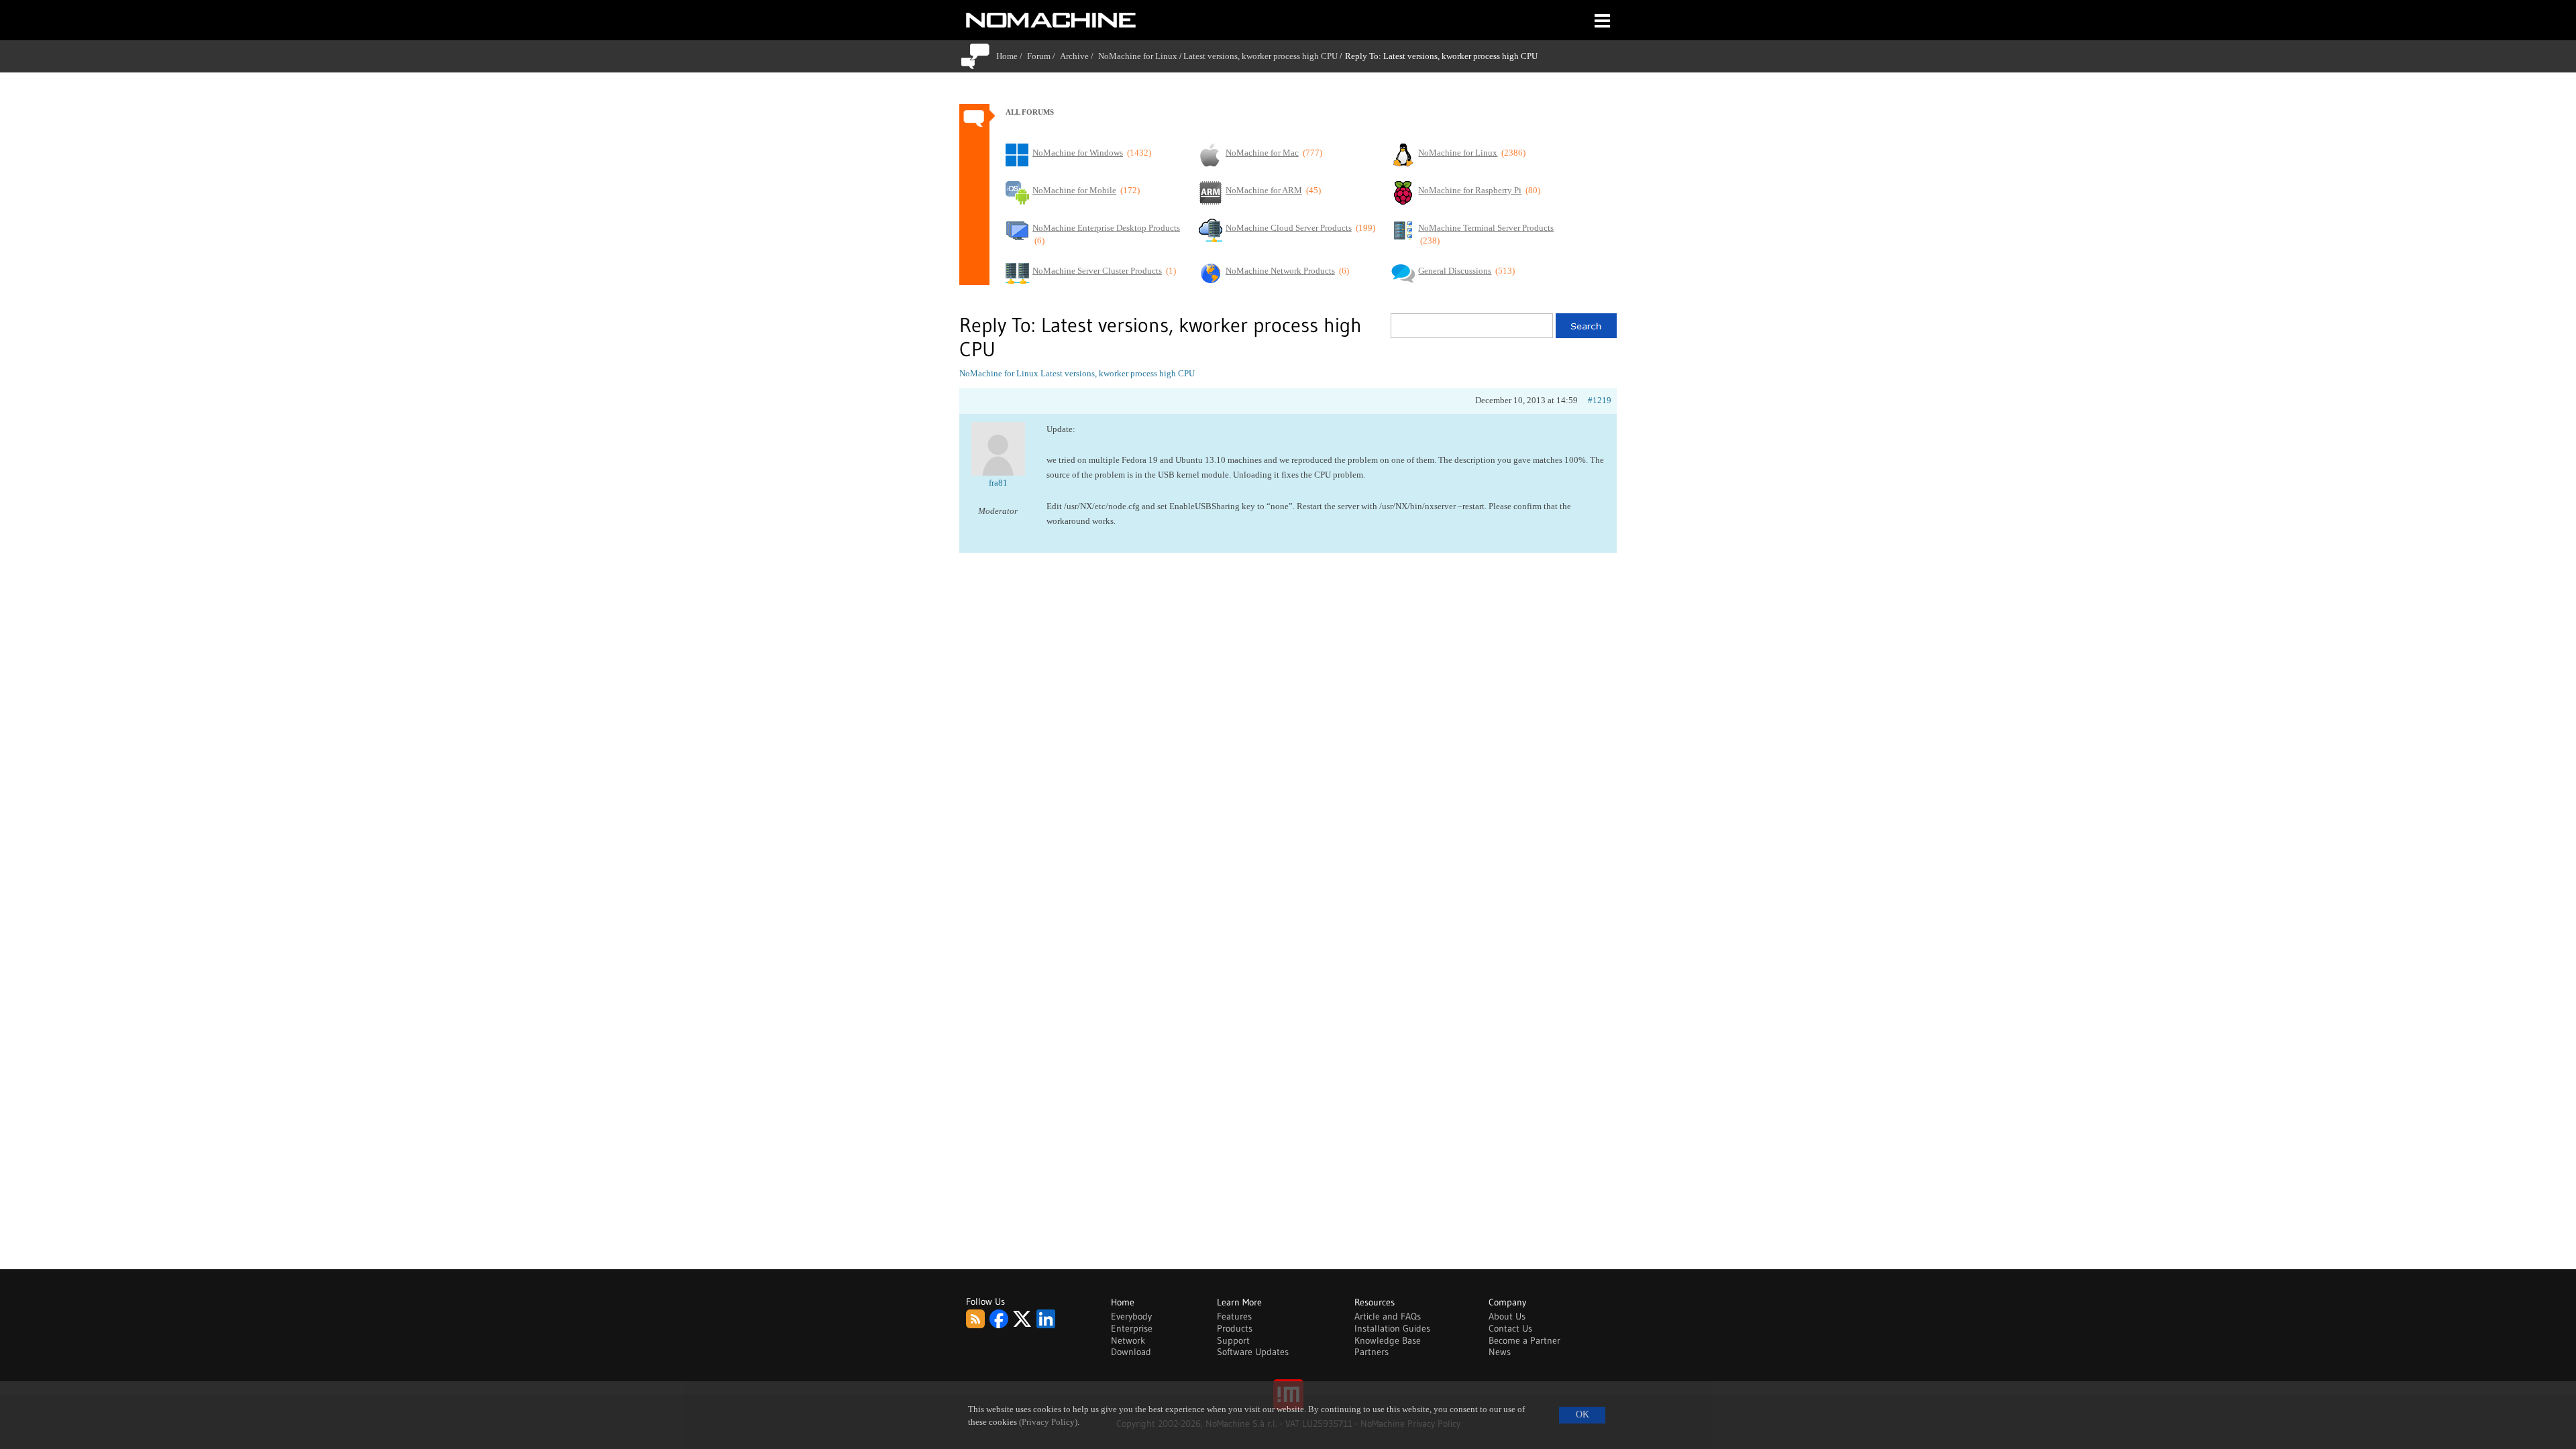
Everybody (1131, 1316)
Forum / (1043, 56)
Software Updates (1253, 1352)
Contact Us (1510, 1328)
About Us (1507, 1316)
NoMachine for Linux (1138, 56)
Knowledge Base (1388, 1340)
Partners (1372, 1352)
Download (1131, 1352)
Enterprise (1132, 1328)
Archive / (1079, 56)
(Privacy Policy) (1048, 1422)
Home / (1012, 56)
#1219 (1600, 400)
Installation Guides (1392, 1328)
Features (1234, 1316)
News (1500, 1352)
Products (1235, 1328)
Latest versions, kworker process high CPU (1260, 56)
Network (1128, 1340)
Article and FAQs (1388, 1316)
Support (1233, 1340)
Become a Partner (1524, 1340)
